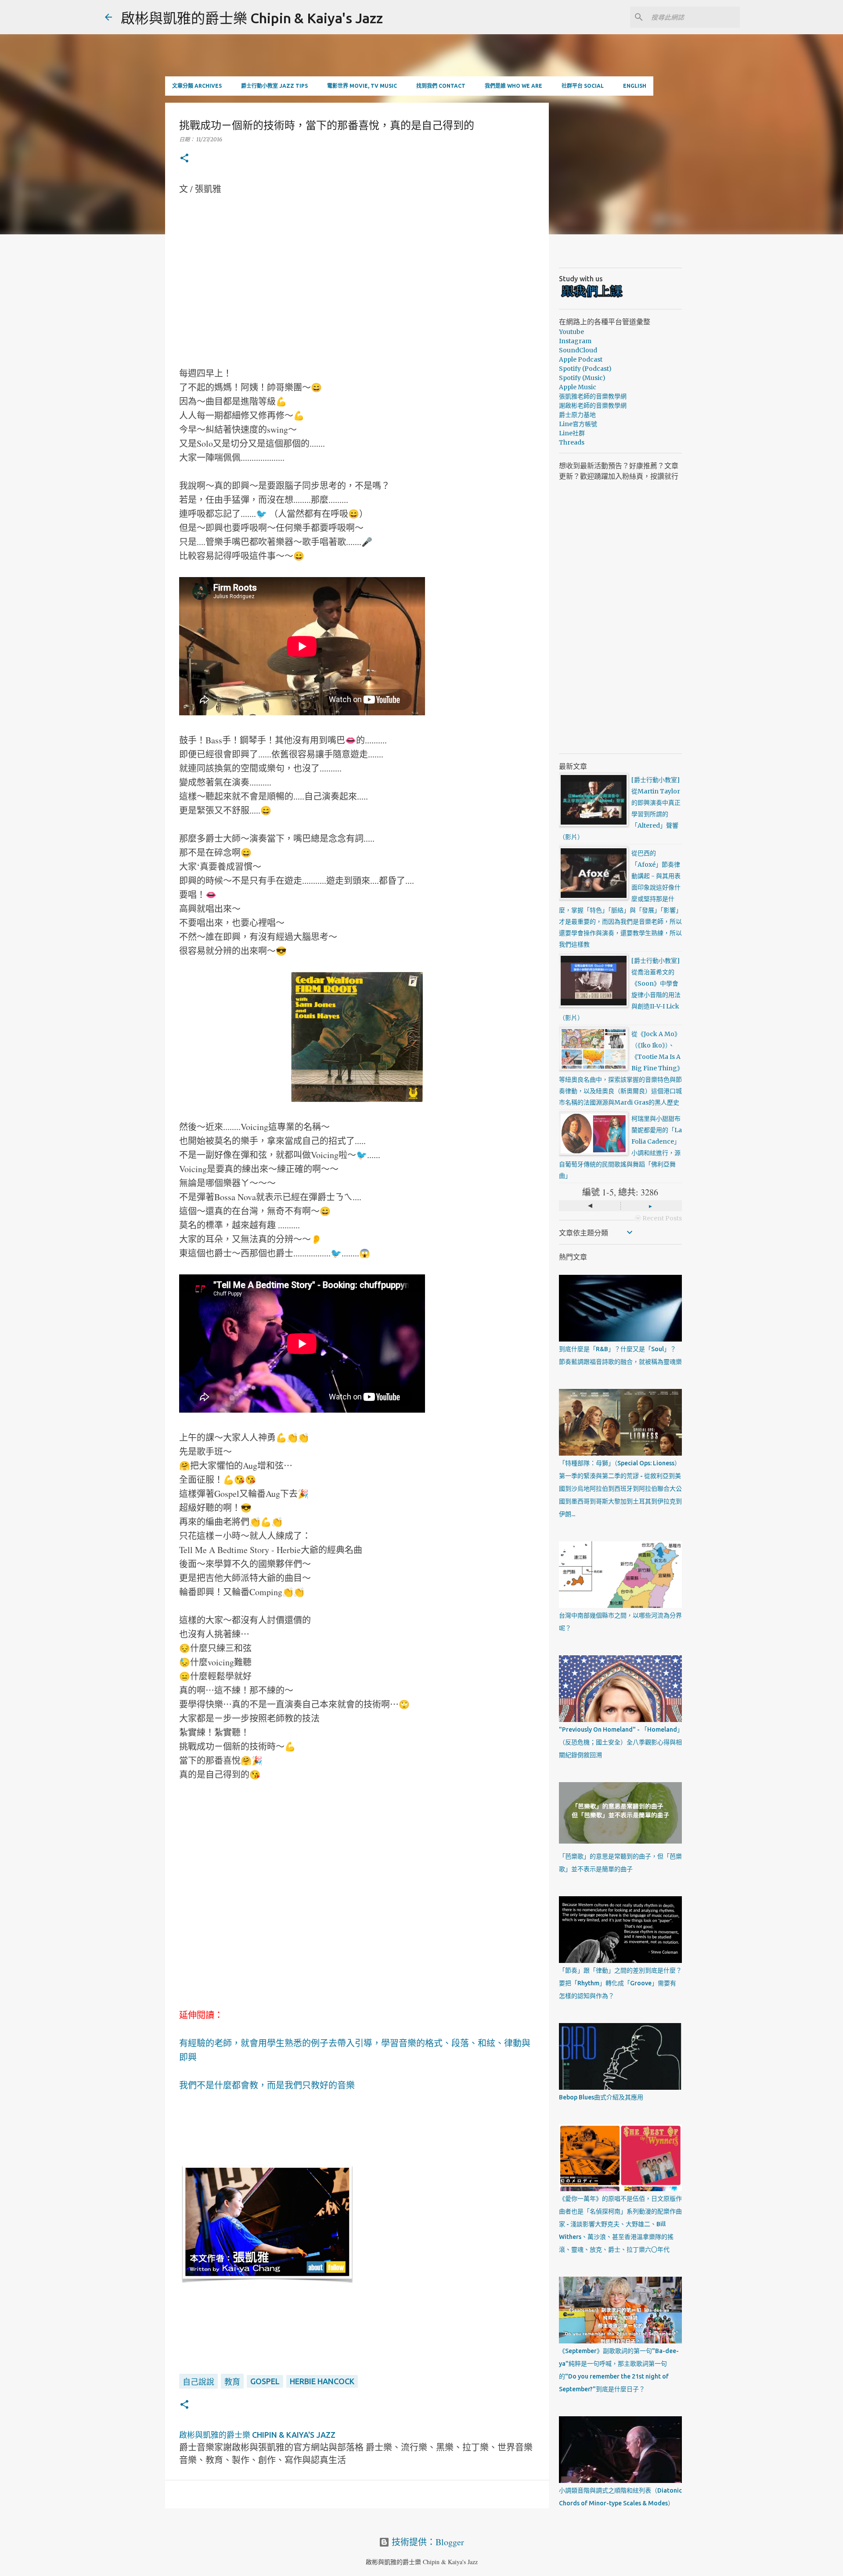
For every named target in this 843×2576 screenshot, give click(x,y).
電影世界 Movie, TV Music (362, 86)
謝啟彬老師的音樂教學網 (593, 405)
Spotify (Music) (582, 378)
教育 (232, 2382)
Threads (572, 442)
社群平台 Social (583, 86)
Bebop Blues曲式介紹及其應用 (601, 2097)
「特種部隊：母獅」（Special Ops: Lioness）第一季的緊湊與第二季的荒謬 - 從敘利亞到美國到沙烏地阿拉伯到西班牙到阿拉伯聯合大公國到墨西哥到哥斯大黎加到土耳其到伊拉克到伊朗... (620, 1489)
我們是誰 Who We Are (513, 86)
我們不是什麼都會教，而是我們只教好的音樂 (267, 2085)
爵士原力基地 (577, 415)
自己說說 (198, 2382)
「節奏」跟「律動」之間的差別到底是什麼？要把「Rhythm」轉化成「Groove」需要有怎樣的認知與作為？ (620, 1983)
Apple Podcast (581, 359)
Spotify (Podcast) (585, 369)
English (635, 86)
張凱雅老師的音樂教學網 (593, 396)
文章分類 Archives (197, 86)
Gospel (265, 2381)
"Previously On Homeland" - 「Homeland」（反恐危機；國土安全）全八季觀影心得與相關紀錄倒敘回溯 (620, 1742)
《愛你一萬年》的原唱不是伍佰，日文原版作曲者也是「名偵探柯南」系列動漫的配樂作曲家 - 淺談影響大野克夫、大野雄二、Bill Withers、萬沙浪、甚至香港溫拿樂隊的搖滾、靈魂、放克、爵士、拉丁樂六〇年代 (620, 2224)
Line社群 (572, 433)
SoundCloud (578, 350)
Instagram (575, 341)
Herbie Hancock (322, 2381)
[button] (184, 159)
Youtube (571, 332)
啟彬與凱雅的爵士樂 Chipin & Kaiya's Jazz (252, 18)
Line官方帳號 (578, 424)
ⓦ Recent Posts (658, 1218)
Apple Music (578, 387)
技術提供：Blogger (427, 2542)
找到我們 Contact (441, 86)
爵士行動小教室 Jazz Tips (274, 86)
